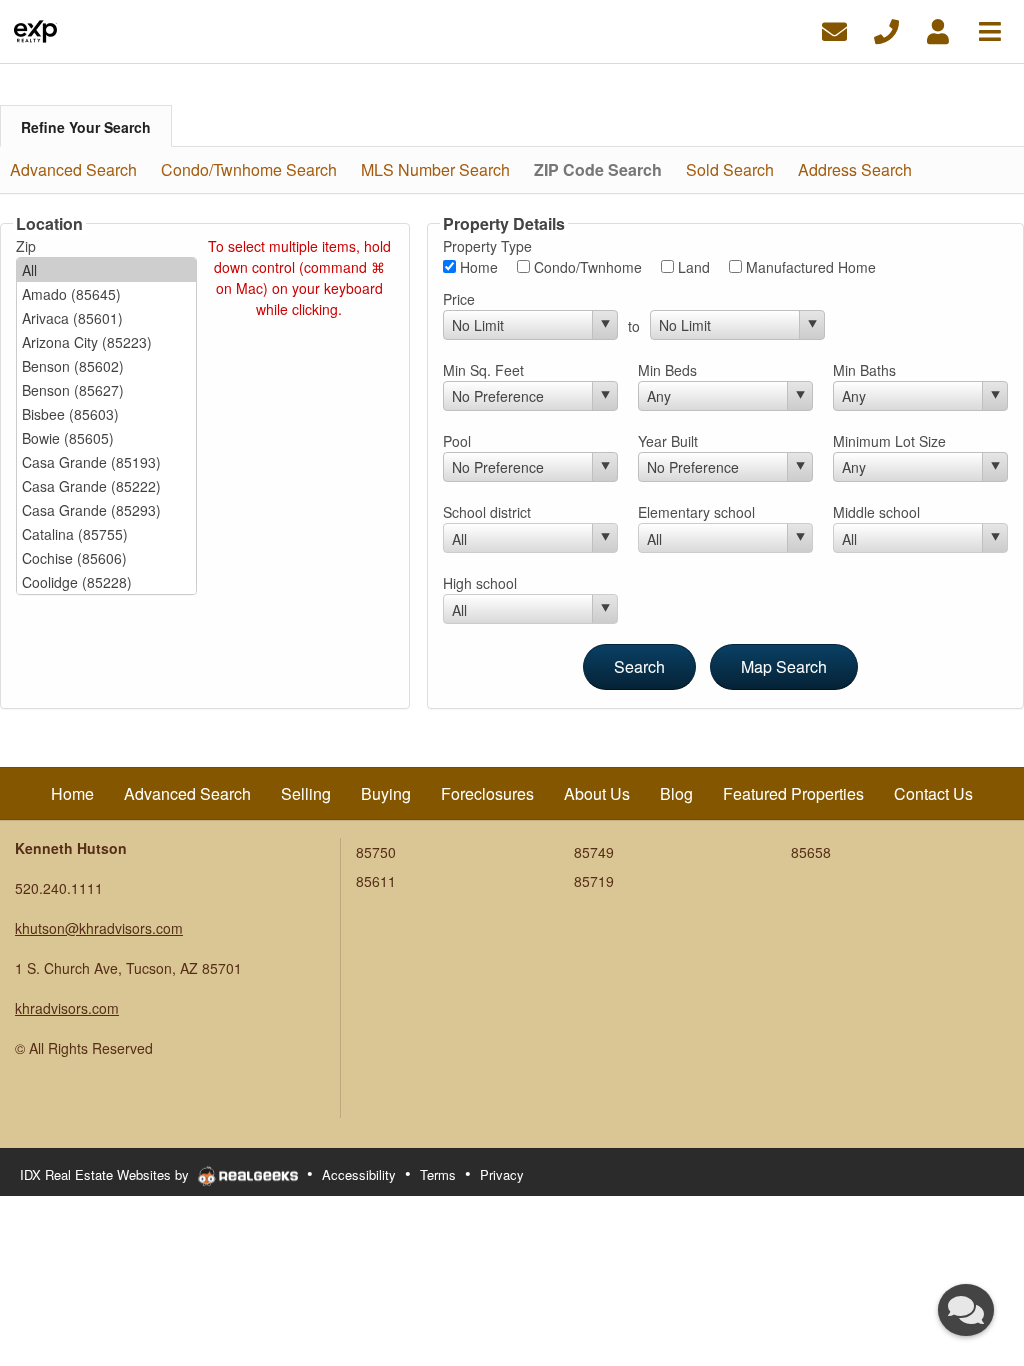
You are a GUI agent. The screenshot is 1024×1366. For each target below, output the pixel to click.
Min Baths (864, 370)
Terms (438, 1174)
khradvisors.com (67, 1008)
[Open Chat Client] (966, 1310)
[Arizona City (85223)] (106, 342)
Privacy (502, 1174)
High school (480, 583)
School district (487, 512)
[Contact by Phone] (886, 29)
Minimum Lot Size (889, 441)
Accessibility (359, 1174)
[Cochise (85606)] (106, 558)
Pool (457, 441)
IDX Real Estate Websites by (106, 1174)
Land (692, 267)
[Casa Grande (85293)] (106, 510)
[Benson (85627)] (106, 390)
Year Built (668, 441)
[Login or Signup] (938, 29)
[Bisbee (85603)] (106, 414)
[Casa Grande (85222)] (106, 486)
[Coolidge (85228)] (106, 582)
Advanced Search (73, 169)
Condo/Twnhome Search (249, 169)
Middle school (876, 512)
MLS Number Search (435, 169)
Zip (26, 246)
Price (459, 299)
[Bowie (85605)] (106, 438)
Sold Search (730, 169)
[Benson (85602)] (106, 366)
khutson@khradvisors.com (99, 928)
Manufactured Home (809, 267)
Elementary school (696, 512)
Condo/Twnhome (586, 267)
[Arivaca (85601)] (106, 318)
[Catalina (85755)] (106, 534)
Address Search (855, 169)
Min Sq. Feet (483, 370)
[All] (106, 270)
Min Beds (667, 370)
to (634, 326)
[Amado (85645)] (106, 294)
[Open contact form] (834, 29)
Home (477, 267)
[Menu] (990, 29)
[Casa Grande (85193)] (106, 462)
